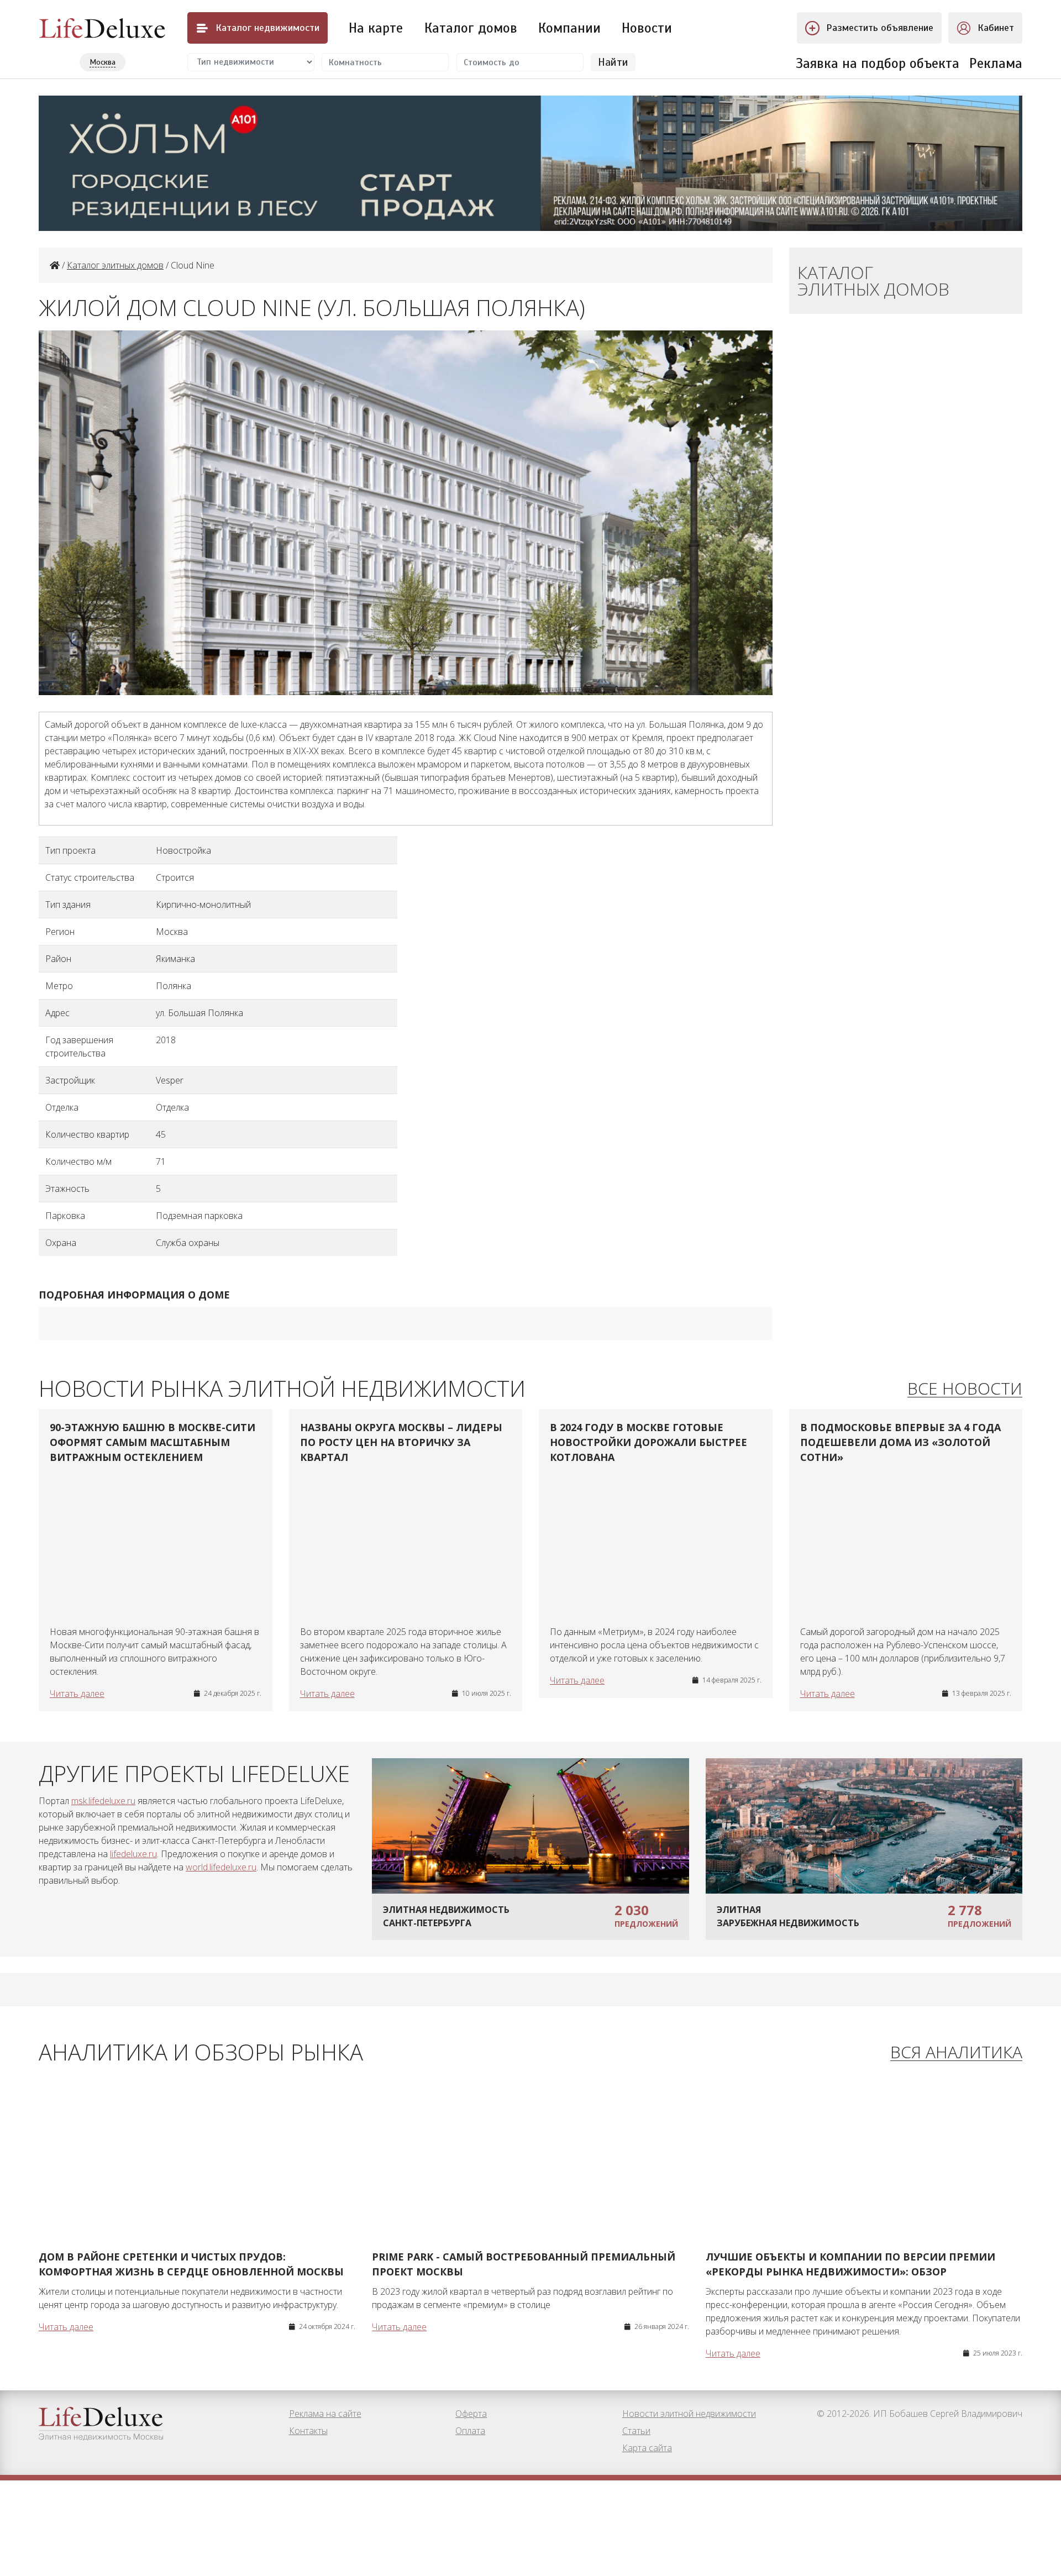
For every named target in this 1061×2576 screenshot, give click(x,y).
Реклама (996, 63)
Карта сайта (647, 2448)
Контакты (308, 2431)
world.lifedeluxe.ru (221, 1867)
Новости (647, 28)
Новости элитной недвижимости (689, 2414)
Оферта (471, 2414)
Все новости (965, 1389)
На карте (376, 28)
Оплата (470, 2431)
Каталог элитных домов (115, 265)
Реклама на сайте (325, 2414)
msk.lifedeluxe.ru (103, 1801)
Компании (569, 28)
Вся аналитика (956, 2052)
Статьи (636, 2431)
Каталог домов (471, 28)
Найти (613, 62)
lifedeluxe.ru (133, 1854)
